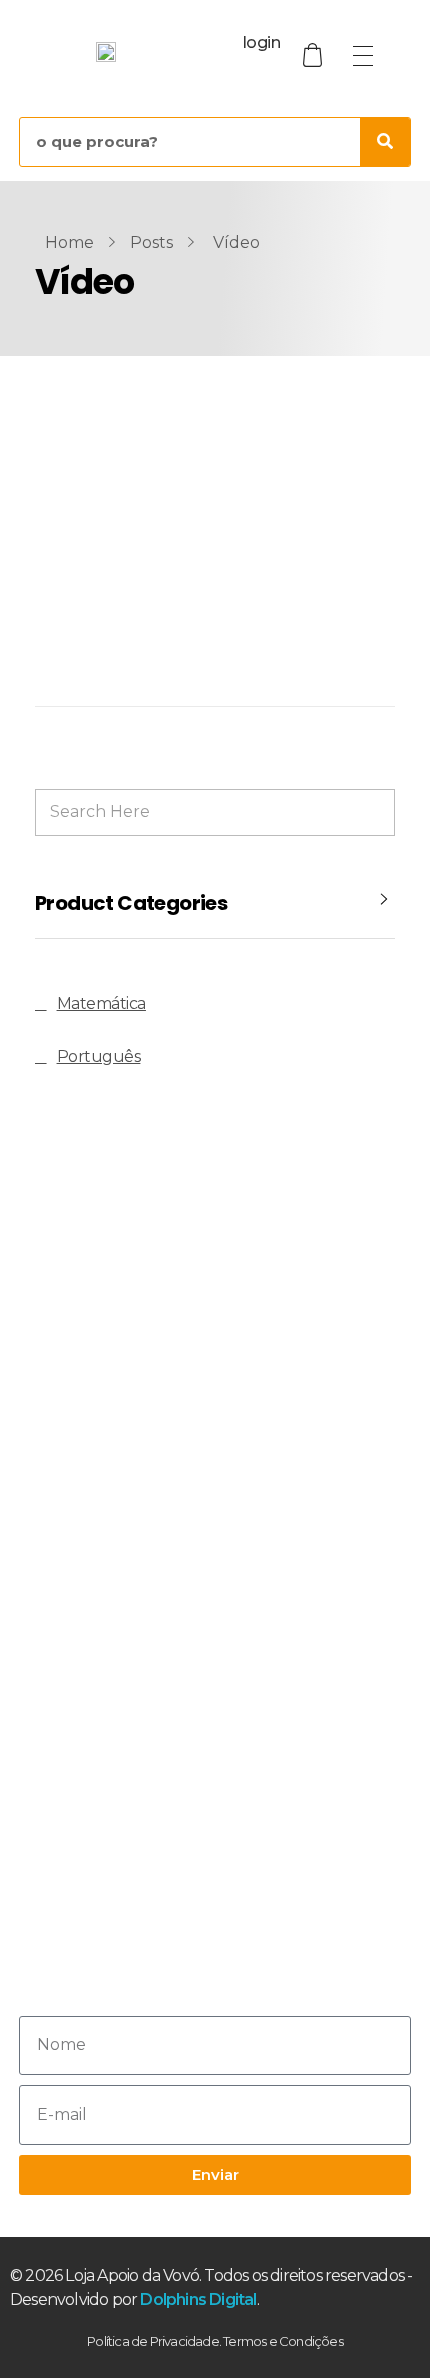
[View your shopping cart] (315, 55)
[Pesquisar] (385, 142)
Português (99, 1056)
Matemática (101, 1003)
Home (69, 242)
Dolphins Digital (198, 2299)
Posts (151, 242)
